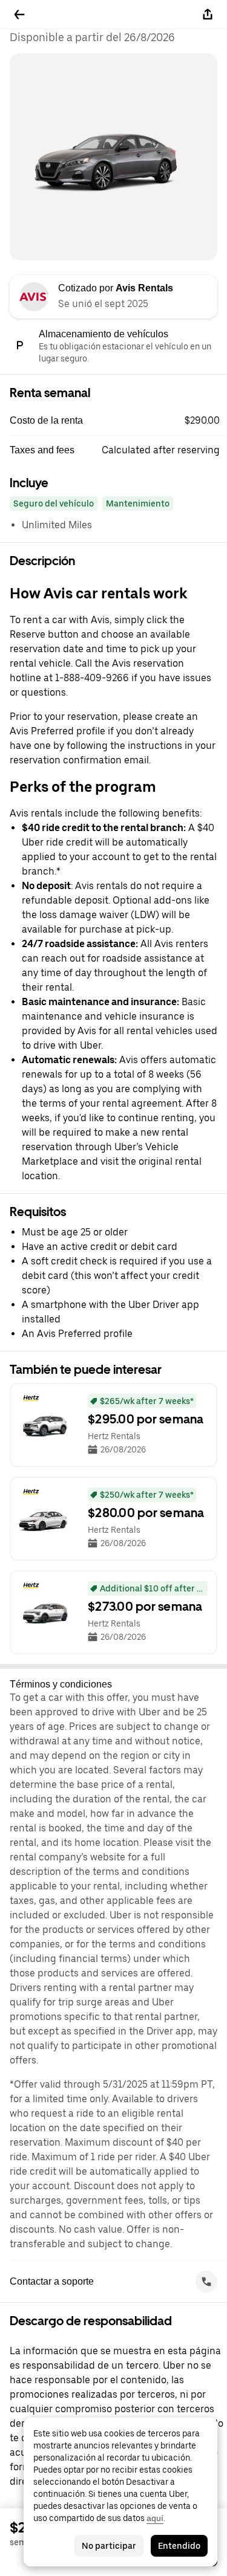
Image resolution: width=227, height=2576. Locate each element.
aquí (155, 2518)
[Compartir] (208, 15)
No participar (109, 2546)
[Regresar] (19, 15)
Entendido (179, 2546)
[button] (118, 421)
